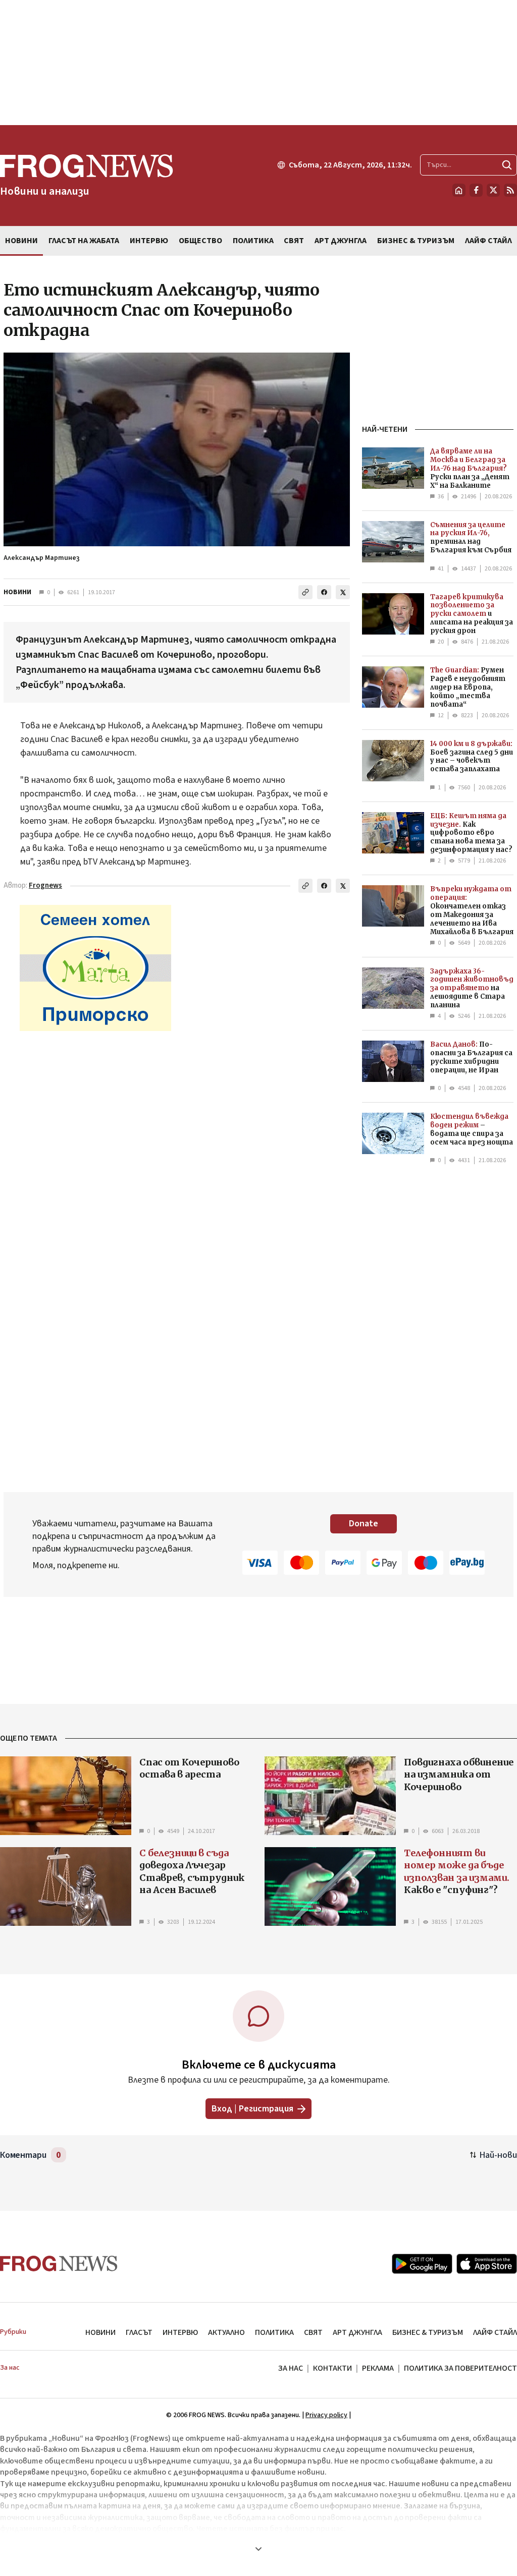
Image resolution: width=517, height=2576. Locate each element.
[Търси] (507, 165)
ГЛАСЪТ (139, 2332)
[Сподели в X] (343, 592)
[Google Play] (422, 2264)
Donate (364, 1524)
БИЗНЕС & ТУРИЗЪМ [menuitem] (416, 241)
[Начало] (459, 190)
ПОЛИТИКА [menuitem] (253, 241)
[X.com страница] (493, 190)
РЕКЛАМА (378, 2368)
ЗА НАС (291, 2368)
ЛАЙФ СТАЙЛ (495, 2332)
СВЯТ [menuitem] (294, 241)
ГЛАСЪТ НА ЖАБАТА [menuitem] (84, 241)
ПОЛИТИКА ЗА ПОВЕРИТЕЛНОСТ (460, 2368)
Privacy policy (326, 2415)
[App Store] (487, 2264)
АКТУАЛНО (226, 2332)
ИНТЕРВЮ (180, 2332)
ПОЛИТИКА (274, 2332)
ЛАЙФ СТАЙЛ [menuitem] (488, 241)
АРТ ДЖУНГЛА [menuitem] (341, 241)
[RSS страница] (510, 190)
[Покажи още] (258, 2549)
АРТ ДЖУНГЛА (357, 2332)
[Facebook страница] (476, 190)
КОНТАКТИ (332, 2368)
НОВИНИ (17, 592)
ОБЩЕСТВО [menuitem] (200, 241)
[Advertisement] (258, 63)
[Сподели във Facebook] (324, 592)
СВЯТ (313, 2332)
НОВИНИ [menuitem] (21, 241)
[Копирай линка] (305, 592)
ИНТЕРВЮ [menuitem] (149, 241)
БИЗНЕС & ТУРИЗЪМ (428, 2332)
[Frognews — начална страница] (59, 2264)
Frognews (45, 885)
